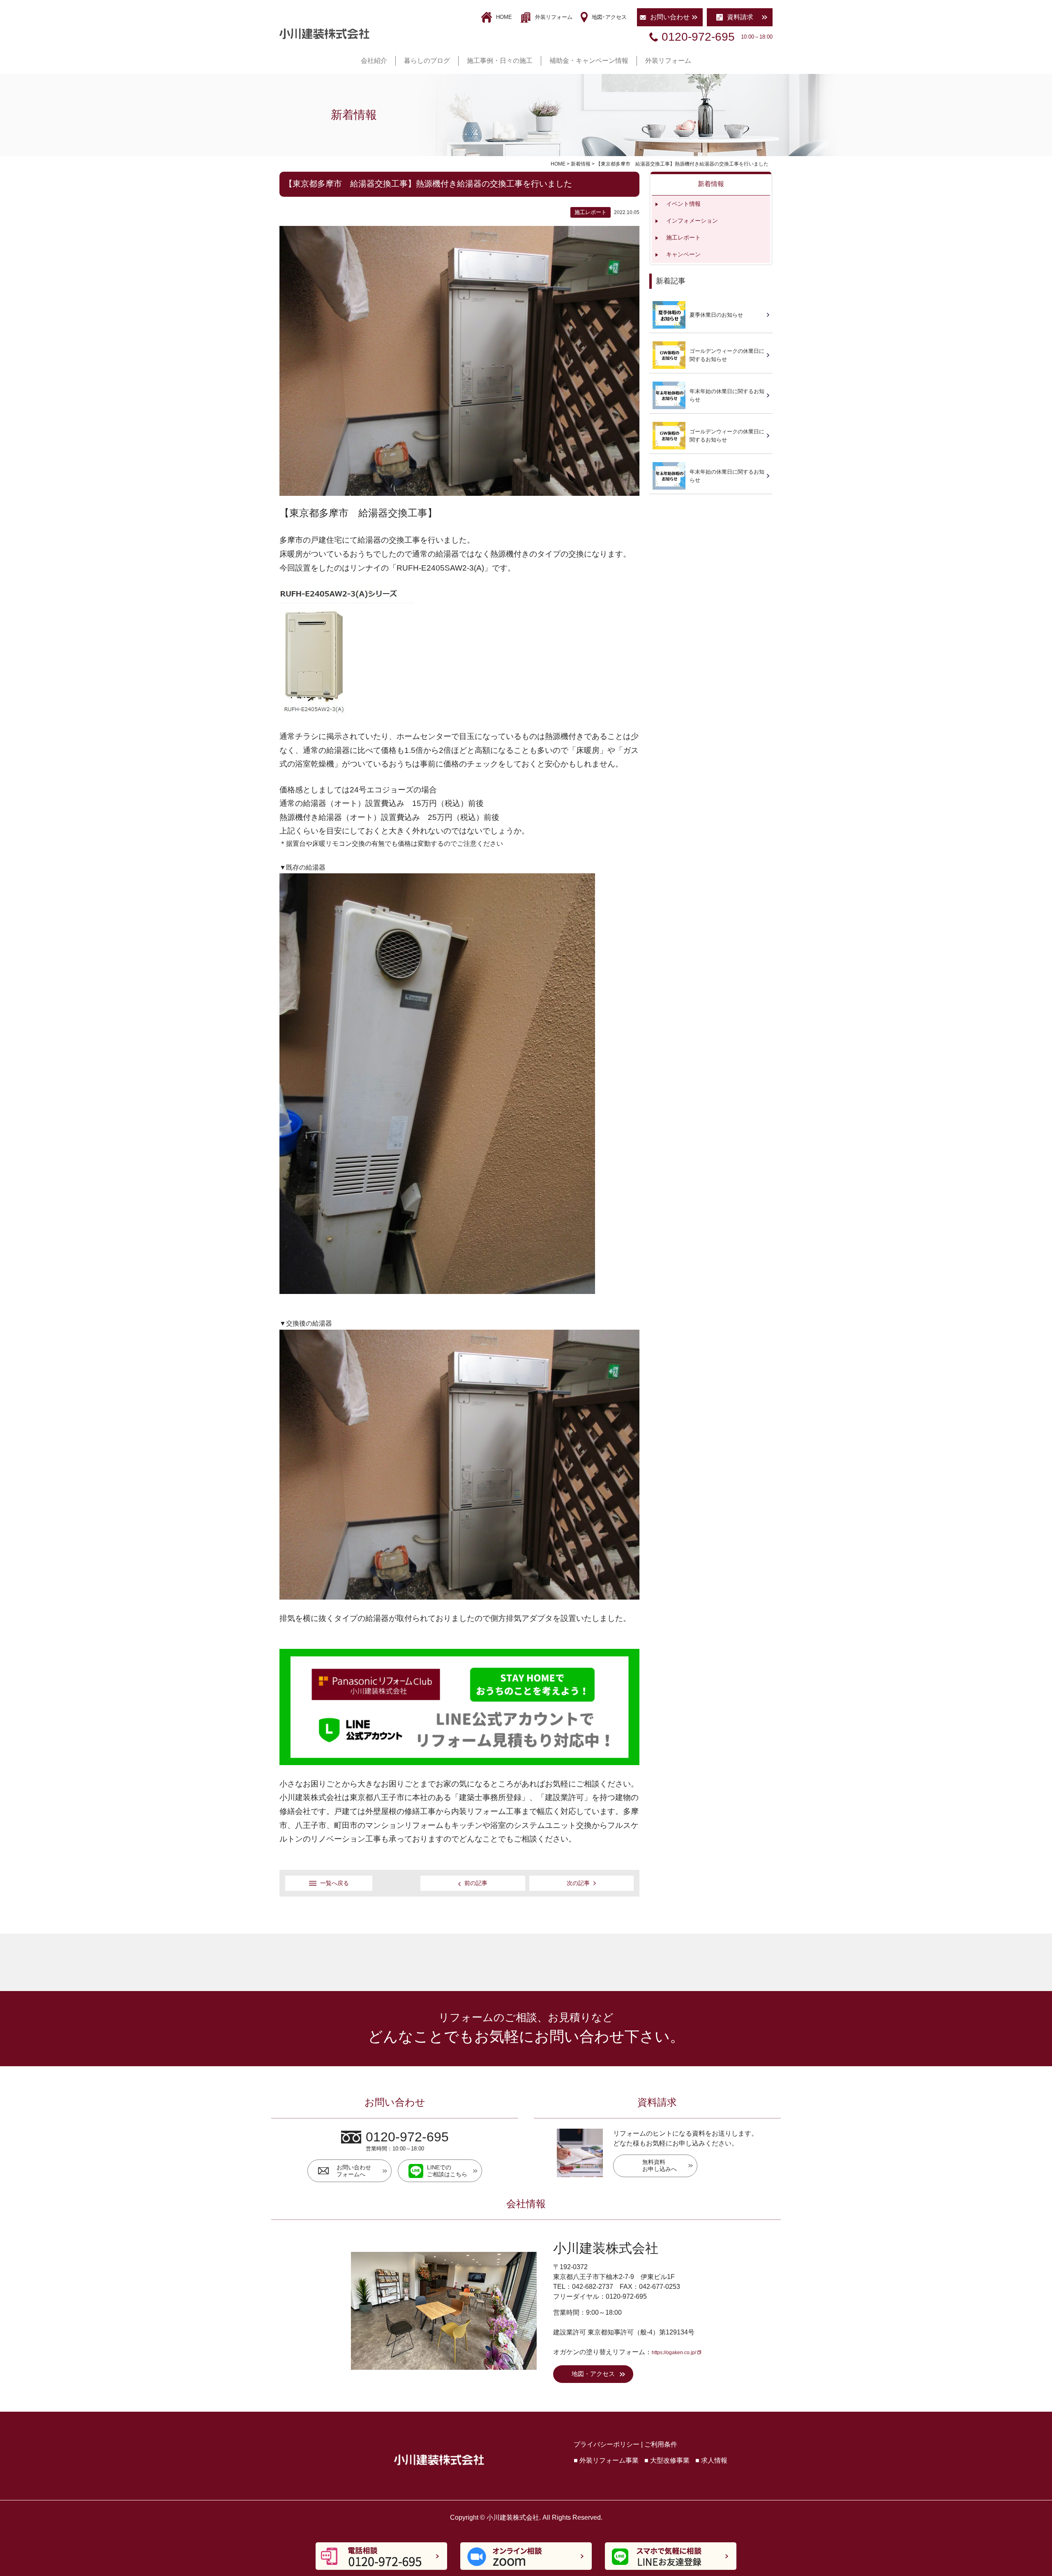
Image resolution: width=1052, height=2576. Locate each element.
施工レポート (683, 237)
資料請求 (740, 17)
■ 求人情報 (711, 2460)
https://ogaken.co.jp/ (674, 2353)
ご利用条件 (661, 2444)
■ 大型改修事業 (667, 2460)
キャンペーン (683, 254)
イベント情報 (683, 204)
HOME (504, 17)
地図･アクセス (609, 17)
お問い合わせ (670, 17)
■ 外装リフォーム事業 (606, 2460)
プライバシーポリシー (607, 2444)
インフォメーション (692, 221)
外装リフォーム (554, 17)
